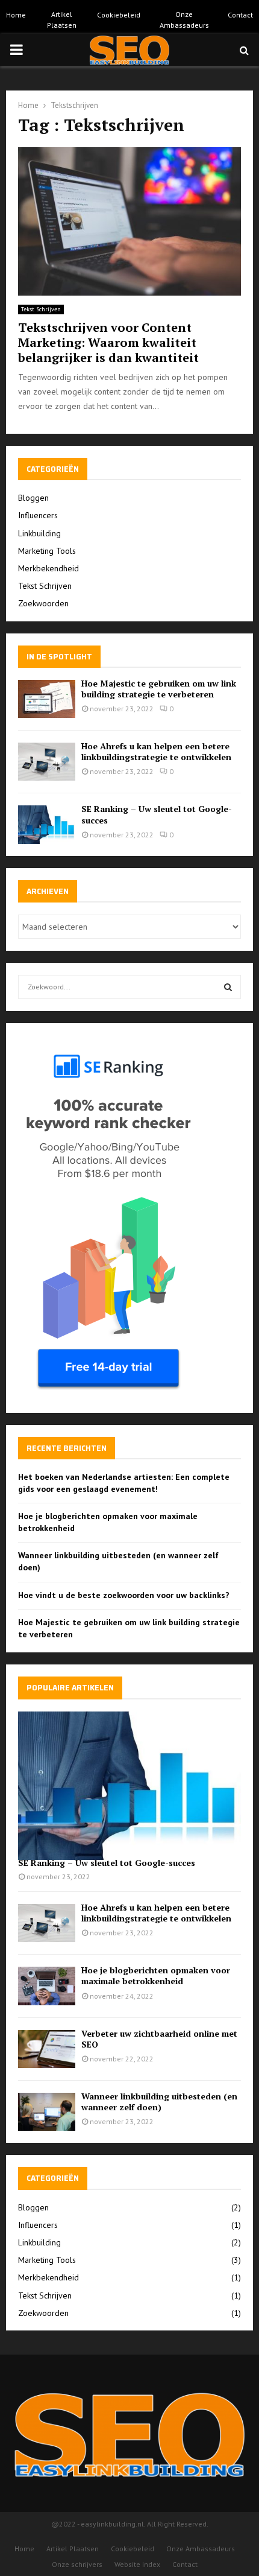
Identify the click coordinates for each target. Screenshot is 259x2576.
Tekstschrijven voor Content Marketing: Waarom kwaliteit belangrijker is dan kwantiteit (108, 342)
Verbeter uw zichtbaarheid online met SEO (159, 2039)
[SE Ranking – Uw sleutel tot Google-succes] (47, 824)
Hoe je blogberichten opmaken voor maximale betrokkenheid (156, 1975)
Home (16, 15)
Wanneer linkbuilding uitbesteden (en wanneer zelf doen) (159, 2102)
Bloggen (33, 498)
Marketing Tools (47, 551)
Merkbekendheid (48, 568)
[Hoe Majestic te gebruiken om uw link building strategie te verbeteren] (47, 699)
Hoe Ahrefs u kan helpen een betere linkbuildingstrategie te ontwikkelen (156, 751)
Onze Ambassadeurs (184, 20)
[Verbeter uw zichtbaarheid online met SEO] (47, 2049)
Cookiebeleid (119, 15)
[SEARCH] (228, 987)
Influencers (38, 515)
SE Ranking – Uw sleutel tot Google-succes (157, 814)
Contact (240, 15)
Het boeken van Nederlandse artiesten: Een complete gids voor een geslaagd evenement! (124, 1483)
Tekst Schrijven (41, 309)
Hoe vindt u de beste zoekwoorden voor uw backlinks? (124, 1595)
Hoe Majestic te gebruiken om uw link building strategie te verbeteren (159, 689)
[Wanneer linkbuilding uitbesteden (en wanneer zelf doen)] (47, 2112)
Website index (137, 2564)
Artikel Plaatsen (62, 20)
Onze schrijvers (77, 2564)
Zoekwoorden (43, 603)
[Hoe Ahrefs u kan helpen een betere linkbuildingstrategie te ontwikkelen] (47, 762)
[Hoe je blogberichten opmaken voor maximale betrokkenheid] (47, 1986)
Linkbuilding (39, 533)
